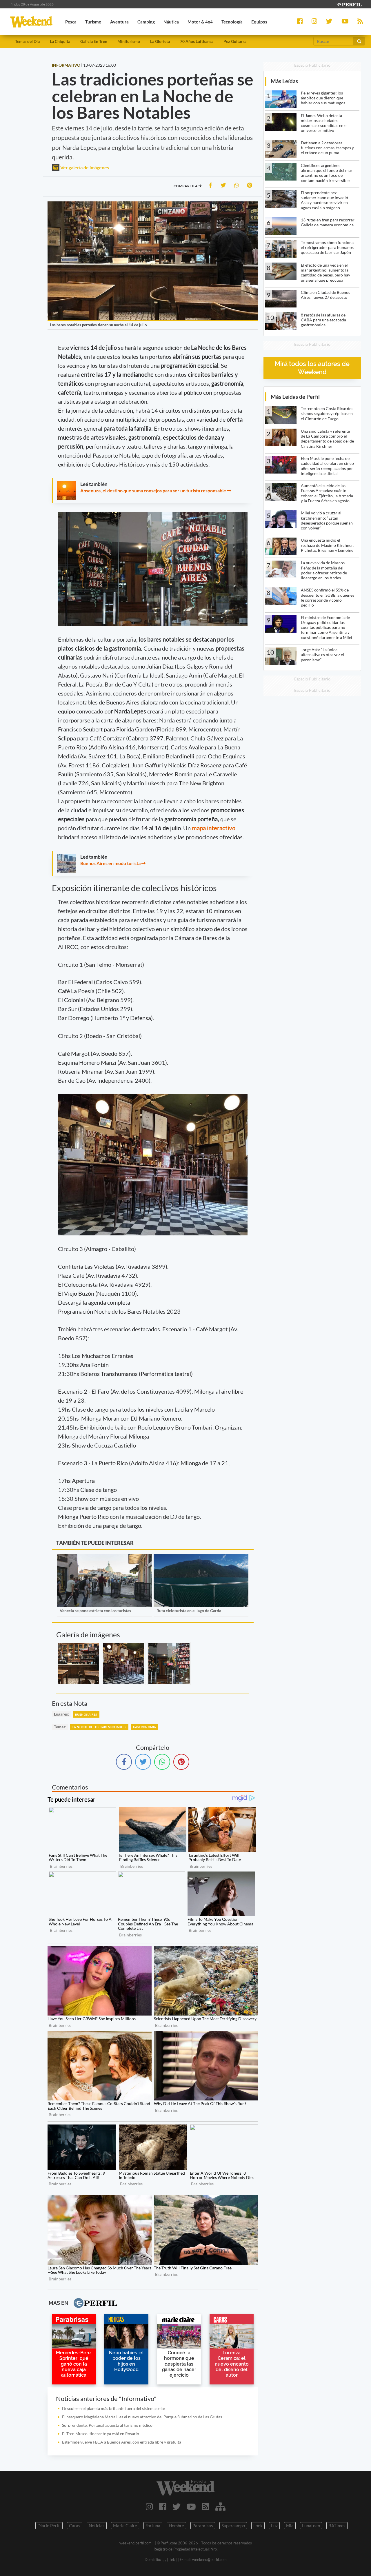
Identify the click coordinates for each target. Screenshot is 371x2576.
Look (258, 2526)
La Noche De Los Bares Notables (99, 1727)
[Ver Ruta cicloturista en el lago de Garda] (201, 1558)
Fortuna (153, 2526)
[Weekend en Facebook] (163, 2506)
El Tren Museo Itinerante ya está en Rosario (101, 2434)
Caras (75, 2526)
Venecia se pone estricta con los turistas (95, 1611)
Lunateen (311, 2526)
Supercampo (233, 2526)
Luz (274, 2526)
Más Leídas (284, 81)
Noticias (97, 2526)
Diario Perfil (49, 2526)
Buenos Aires (86, 1714)
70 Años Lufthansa (197, 41)
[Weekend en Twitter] (177, 2506)
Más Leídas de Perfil (295, 397)
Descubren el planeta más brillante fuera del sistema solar (114, 2408)
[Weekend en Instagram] (149, 2506)
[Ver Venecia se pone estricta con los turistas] (104, 1558)
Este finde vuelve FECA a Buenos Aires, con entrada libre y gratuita (122, 2442)
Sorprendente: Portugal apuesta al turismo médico (107, 2425)
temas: (60, 1727)
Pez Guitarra (235, 41)
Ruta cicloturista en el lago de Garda (189, 1611)
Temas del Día (27, 41)
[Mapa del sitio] (220, 2506)
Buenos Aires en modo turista (110, 863)
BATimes (337, 2526)
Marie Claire (125, 2526)
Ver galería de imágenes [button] (84, 167)
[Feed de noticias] (206, 2506)
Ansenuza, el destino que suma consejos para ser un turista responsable (153, 490)
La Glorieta (160, 41)
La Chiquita (60, 41)
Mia (290, 2526)
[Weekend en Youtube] (191, 2506)
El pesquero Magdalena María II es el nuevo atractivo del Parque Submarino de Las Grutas (142, 2417)
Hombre (176, 2526)
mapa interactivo (214, 828)
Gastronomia (144, 1727)
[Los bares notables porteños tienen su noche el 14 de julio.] (79, 1663)
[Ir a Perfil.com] (349, 4)
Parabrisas (203, 2526)
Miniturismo (129, 41)
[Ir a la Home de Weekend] (185, 2488)
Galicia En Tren (94, 41)
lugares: (61, 1714)
